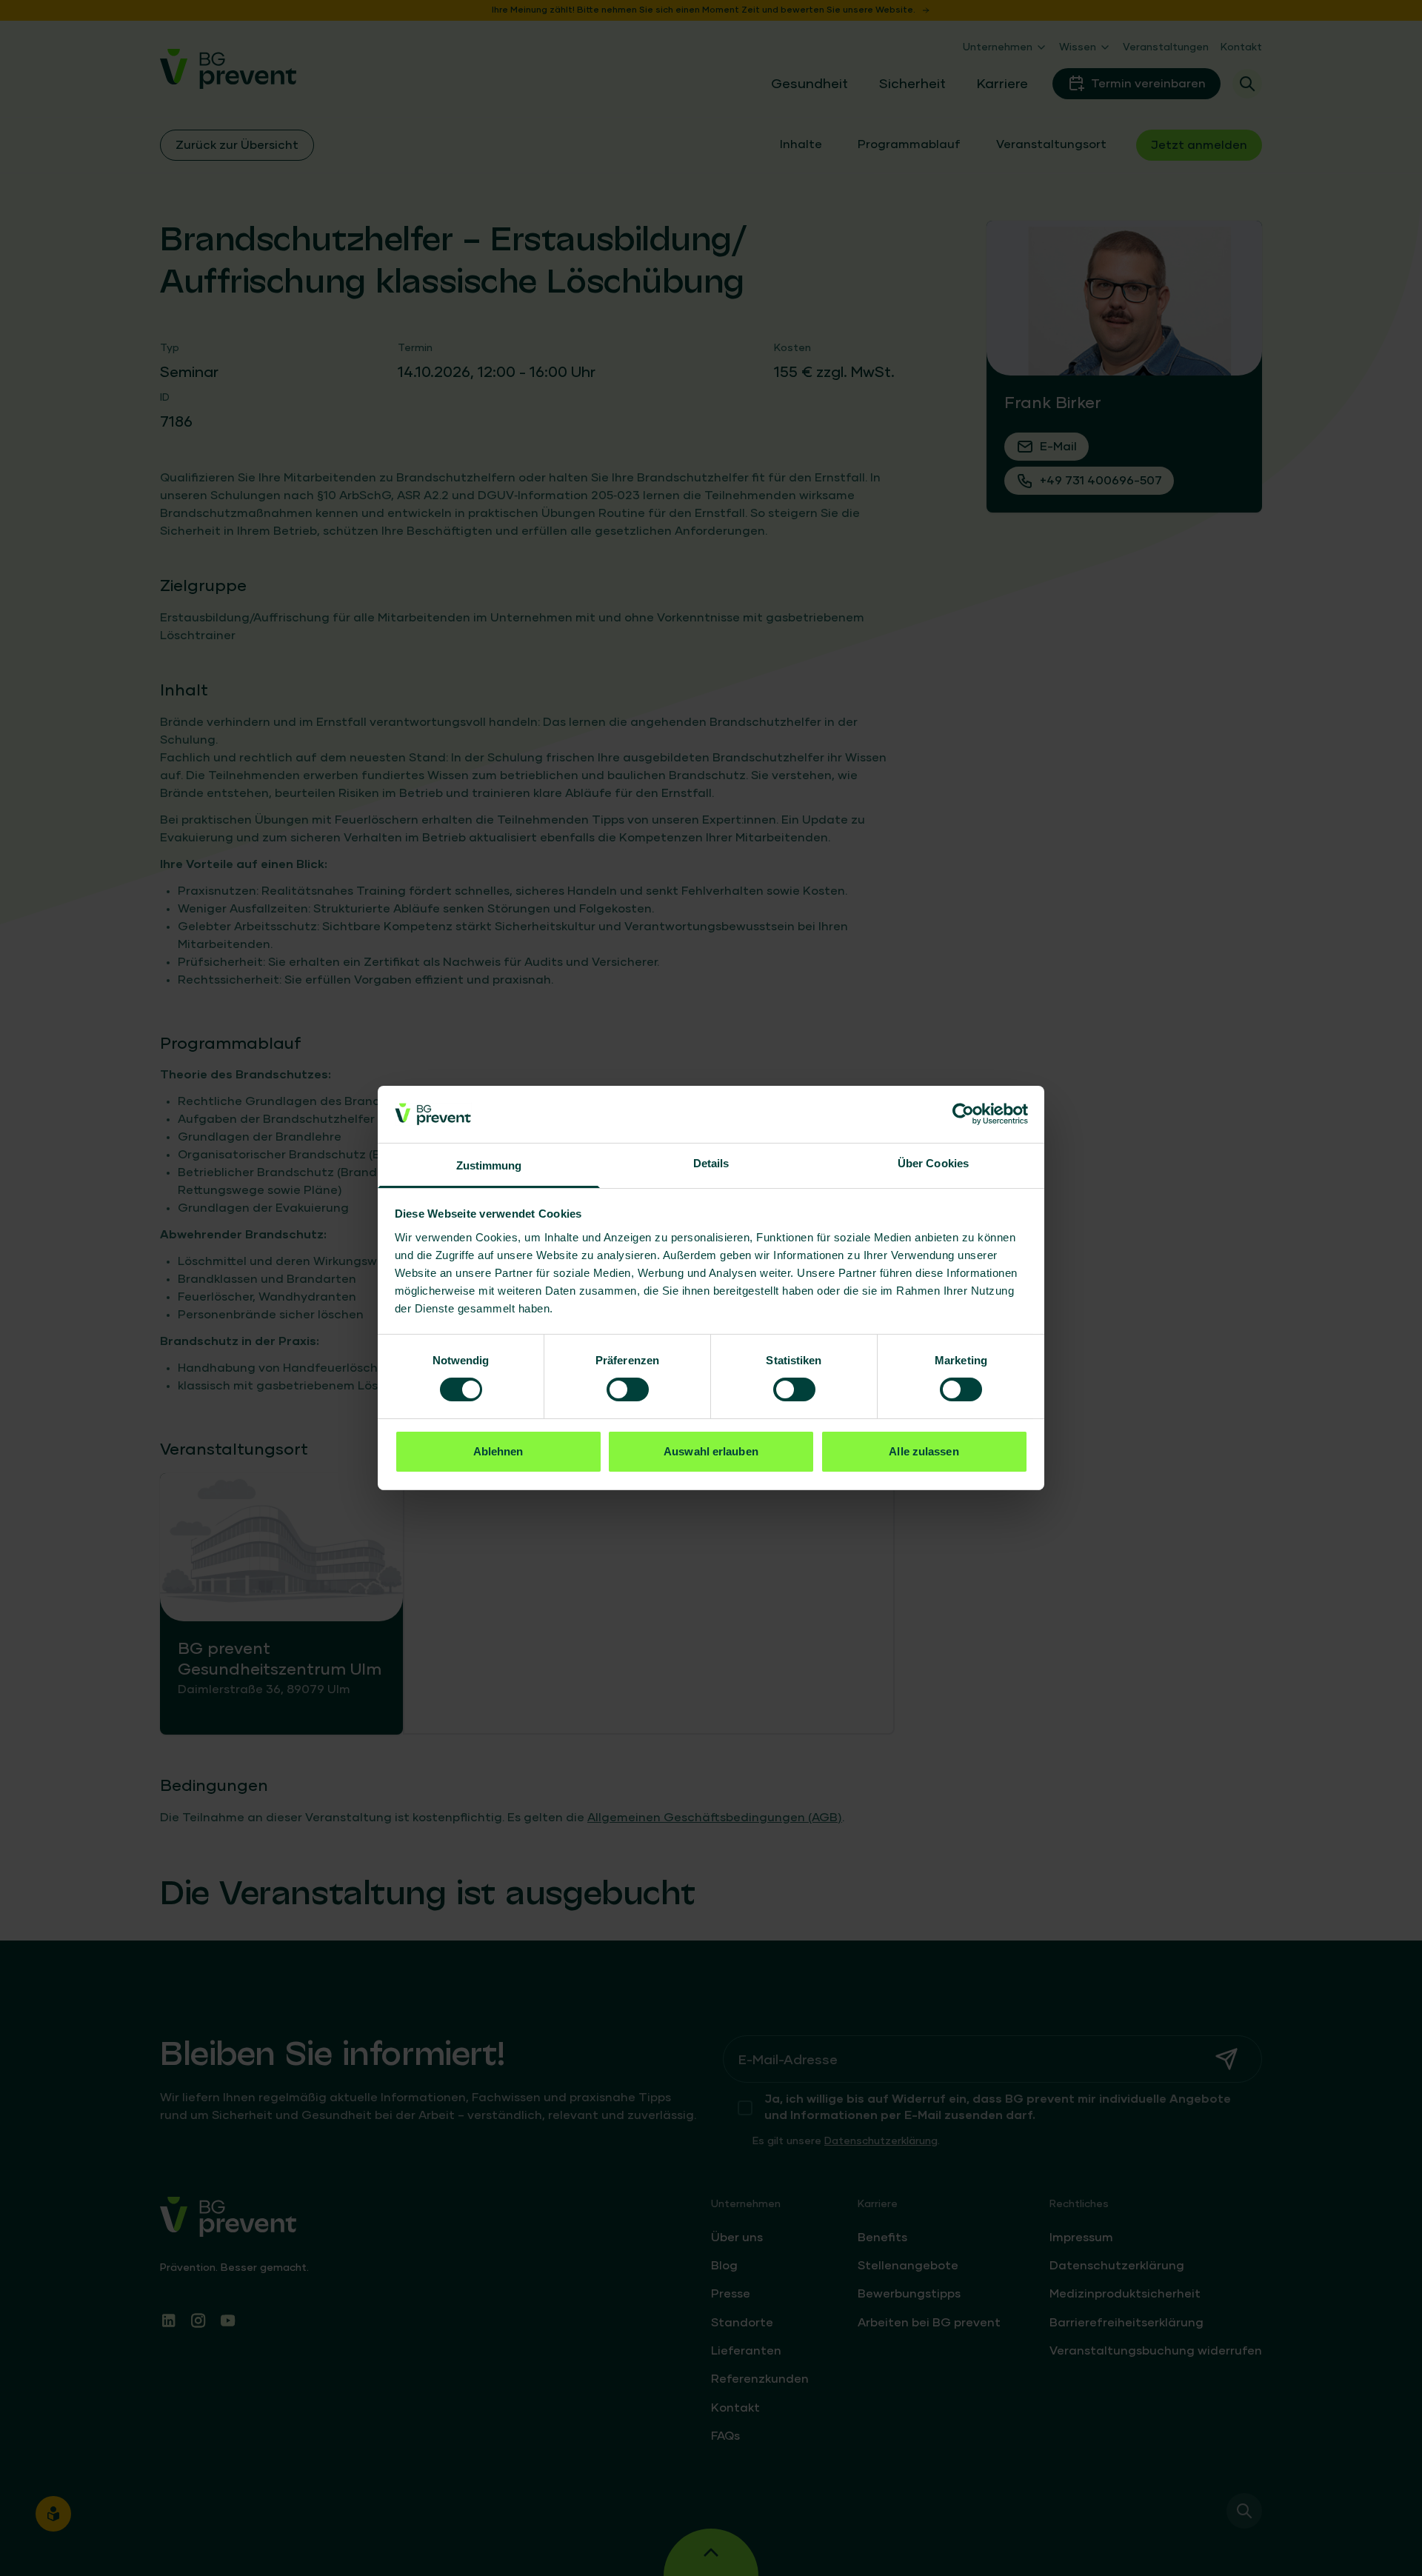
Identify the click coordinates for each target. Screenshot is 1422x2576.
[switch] (628, 1389)
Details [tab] (711, 1163)
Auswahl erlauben (711, 1451)
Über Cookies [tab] (933, 1163)
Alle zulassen (924, 1451)
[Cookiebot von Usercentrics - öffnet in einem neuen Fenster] (963, 1114)
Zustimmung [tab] (489, 1165)
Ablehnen (498, 1451)
